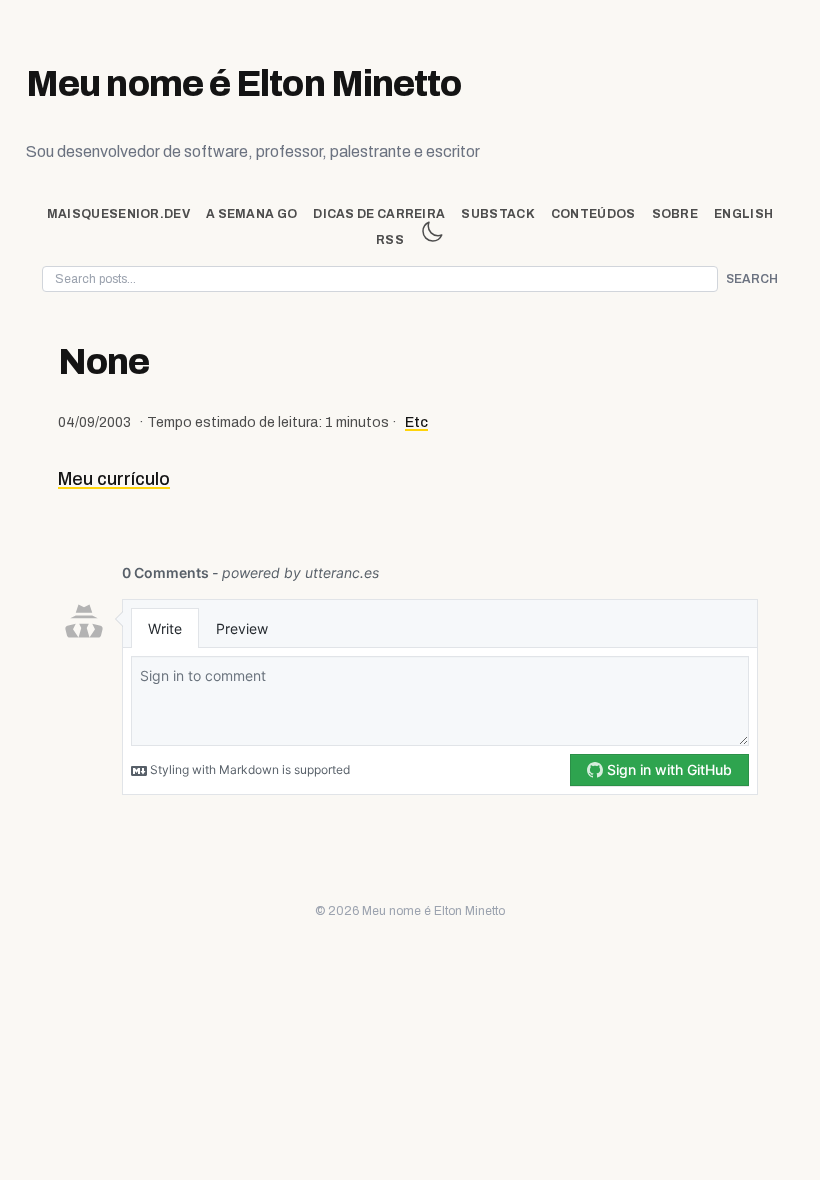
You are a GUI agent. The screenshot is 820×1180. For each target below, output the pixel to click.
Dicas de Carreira (379, 214)
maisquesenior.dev (118, 214)
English (743, 214)
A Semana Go (251, 214)
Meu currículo (114, 479)
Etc (416, 422)
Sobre (675, 214)
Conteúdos (593, 214)
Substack (497, 214)
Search (752, 279)
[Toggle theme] (432, 232)
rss (390, 240)
